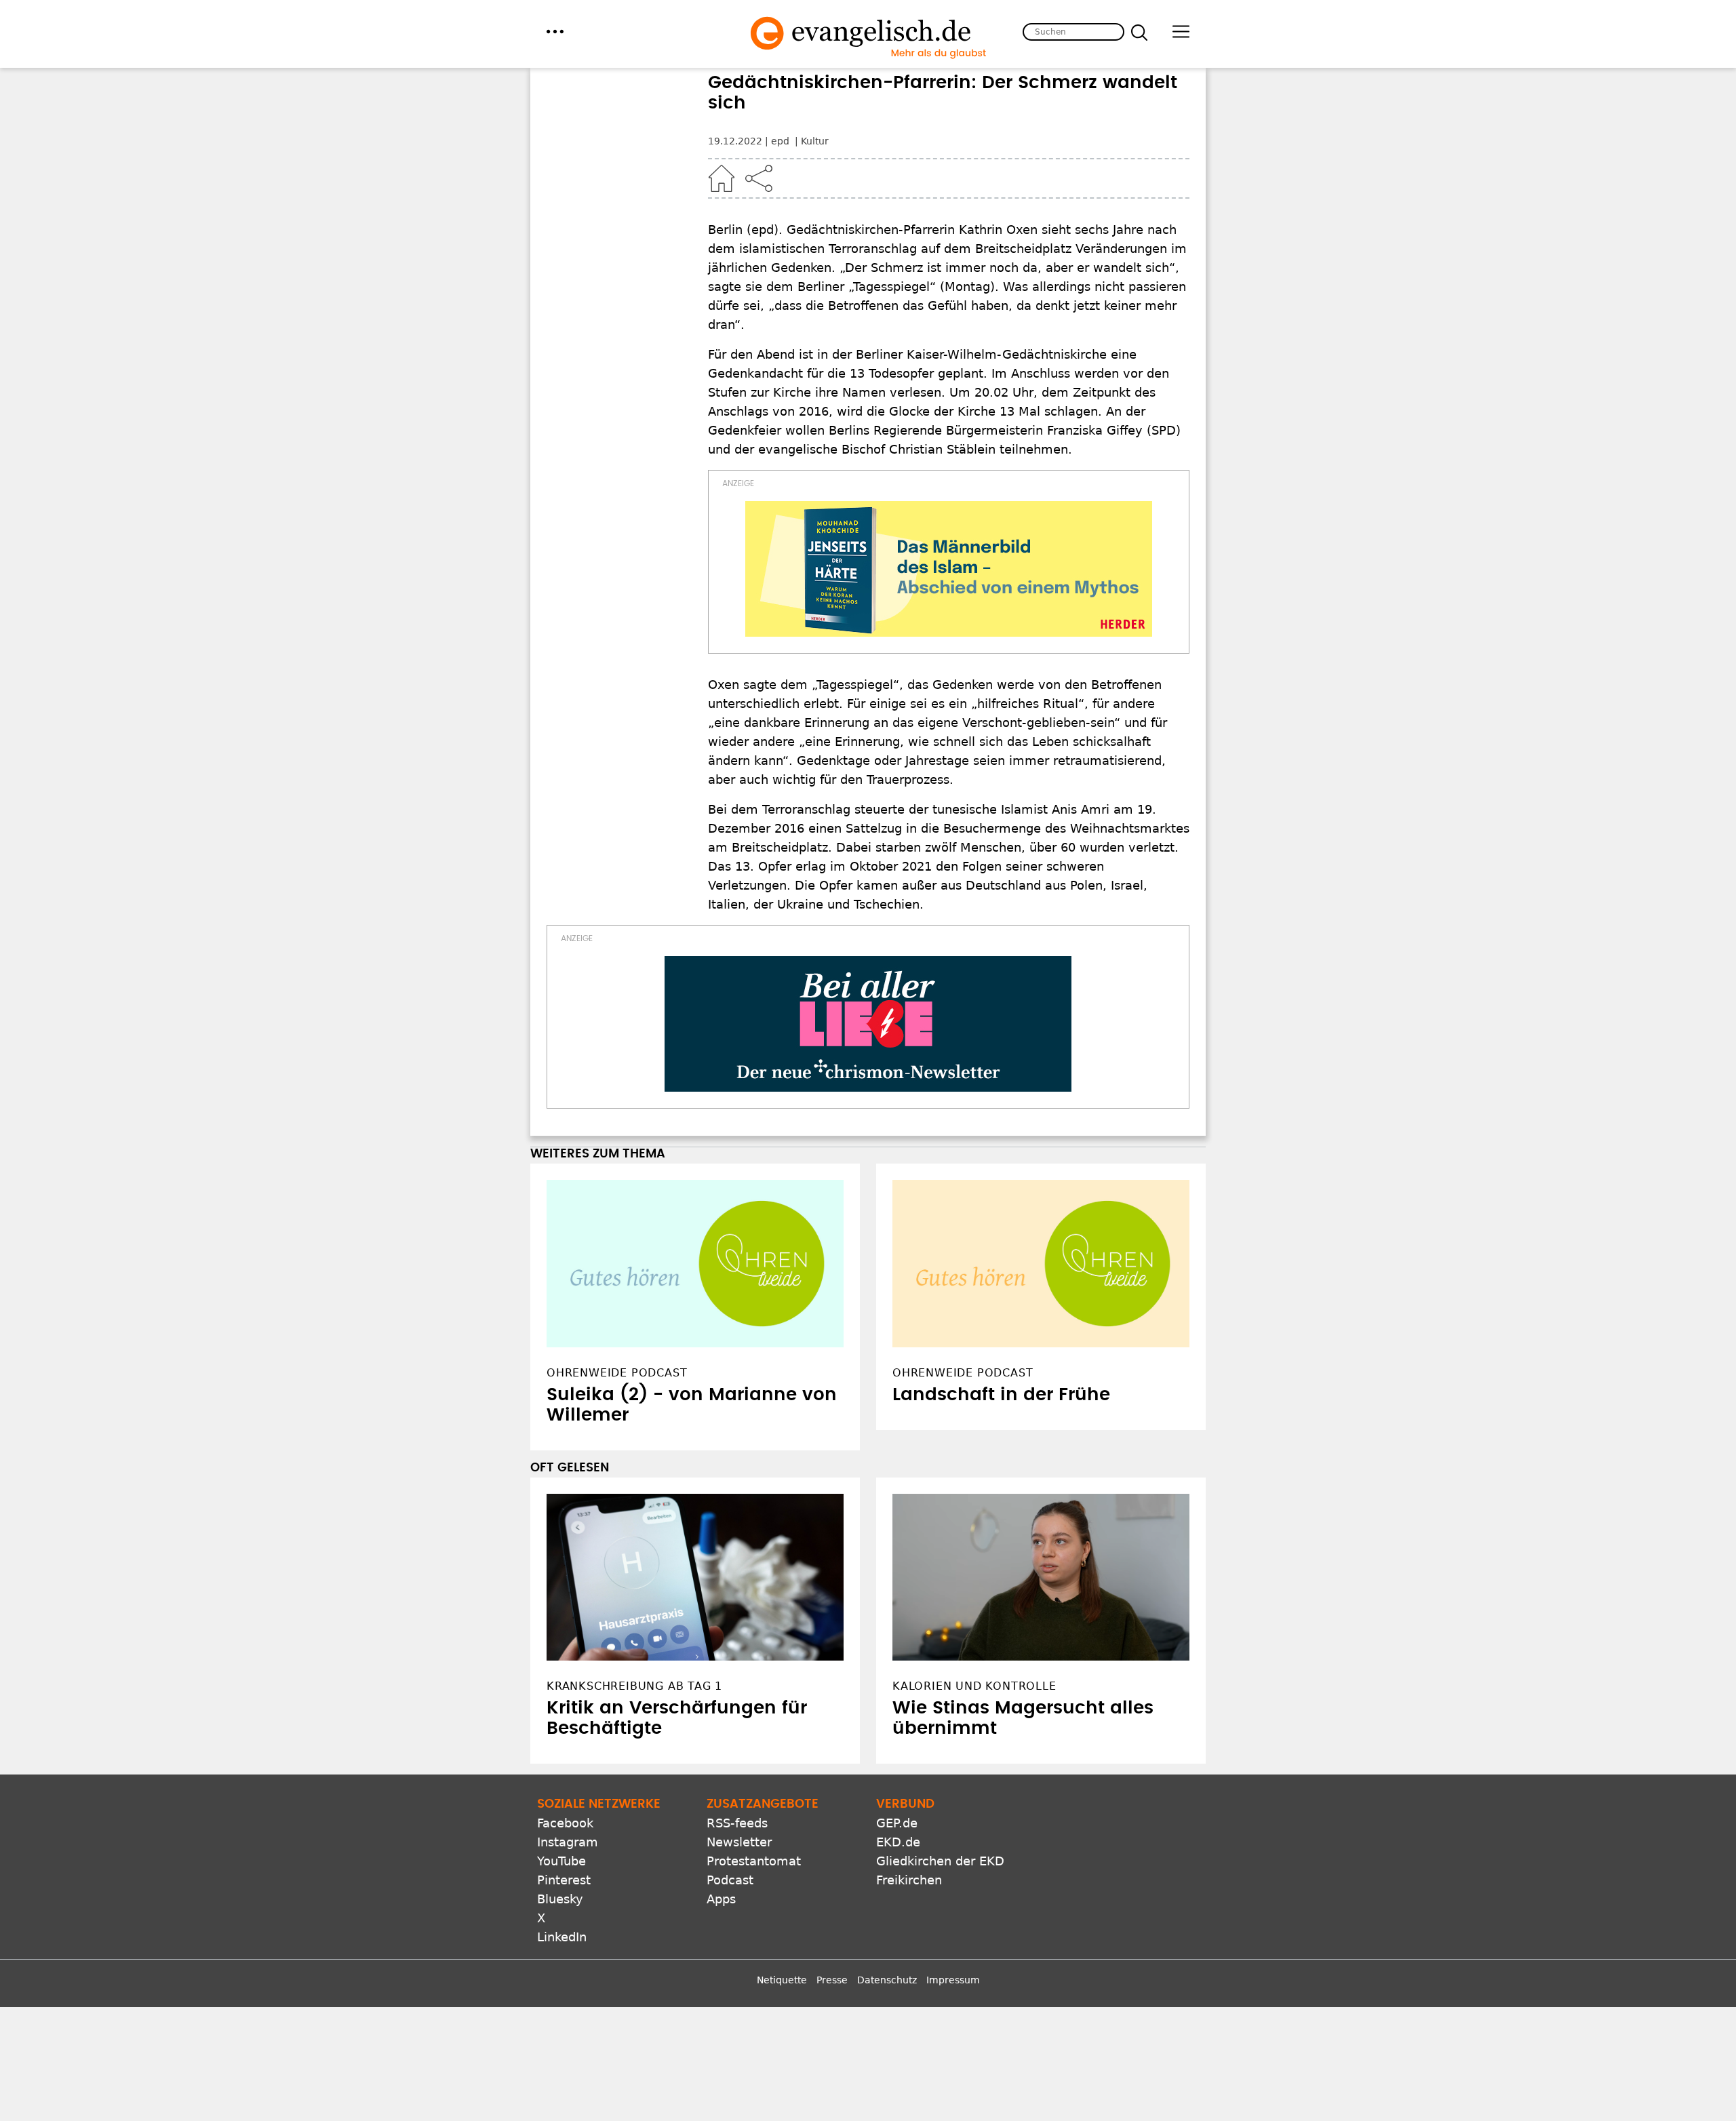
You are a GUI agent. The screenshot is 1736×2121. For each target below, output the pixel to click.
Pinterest (564, 1880)
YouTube (561, 1861)
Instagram (568, 1842)
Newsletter (739, 1842)
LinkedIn (562, 1937)
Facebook (565, 1823)
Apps (721, 1899)
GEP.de (897, 1823)
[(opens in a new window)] (949, 569)
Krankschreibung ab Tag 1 (634, 1686)
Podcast (730, 1880)
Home (722, 178)
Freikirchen (909, 1880)
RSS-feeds (737, 1823)
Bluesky (560, 1899)
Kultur (815, 141)
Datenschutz (887, 1980)
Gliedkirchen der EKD (940, 1861)
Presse (832, 1980)
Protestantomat (754, 1861)
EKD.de (898, 1842)
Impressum (953, 1980)
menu (555, 32)
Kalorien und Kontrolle (974, 1686)
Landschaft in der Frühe (1001, 1395)
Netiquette (782, 1980)
